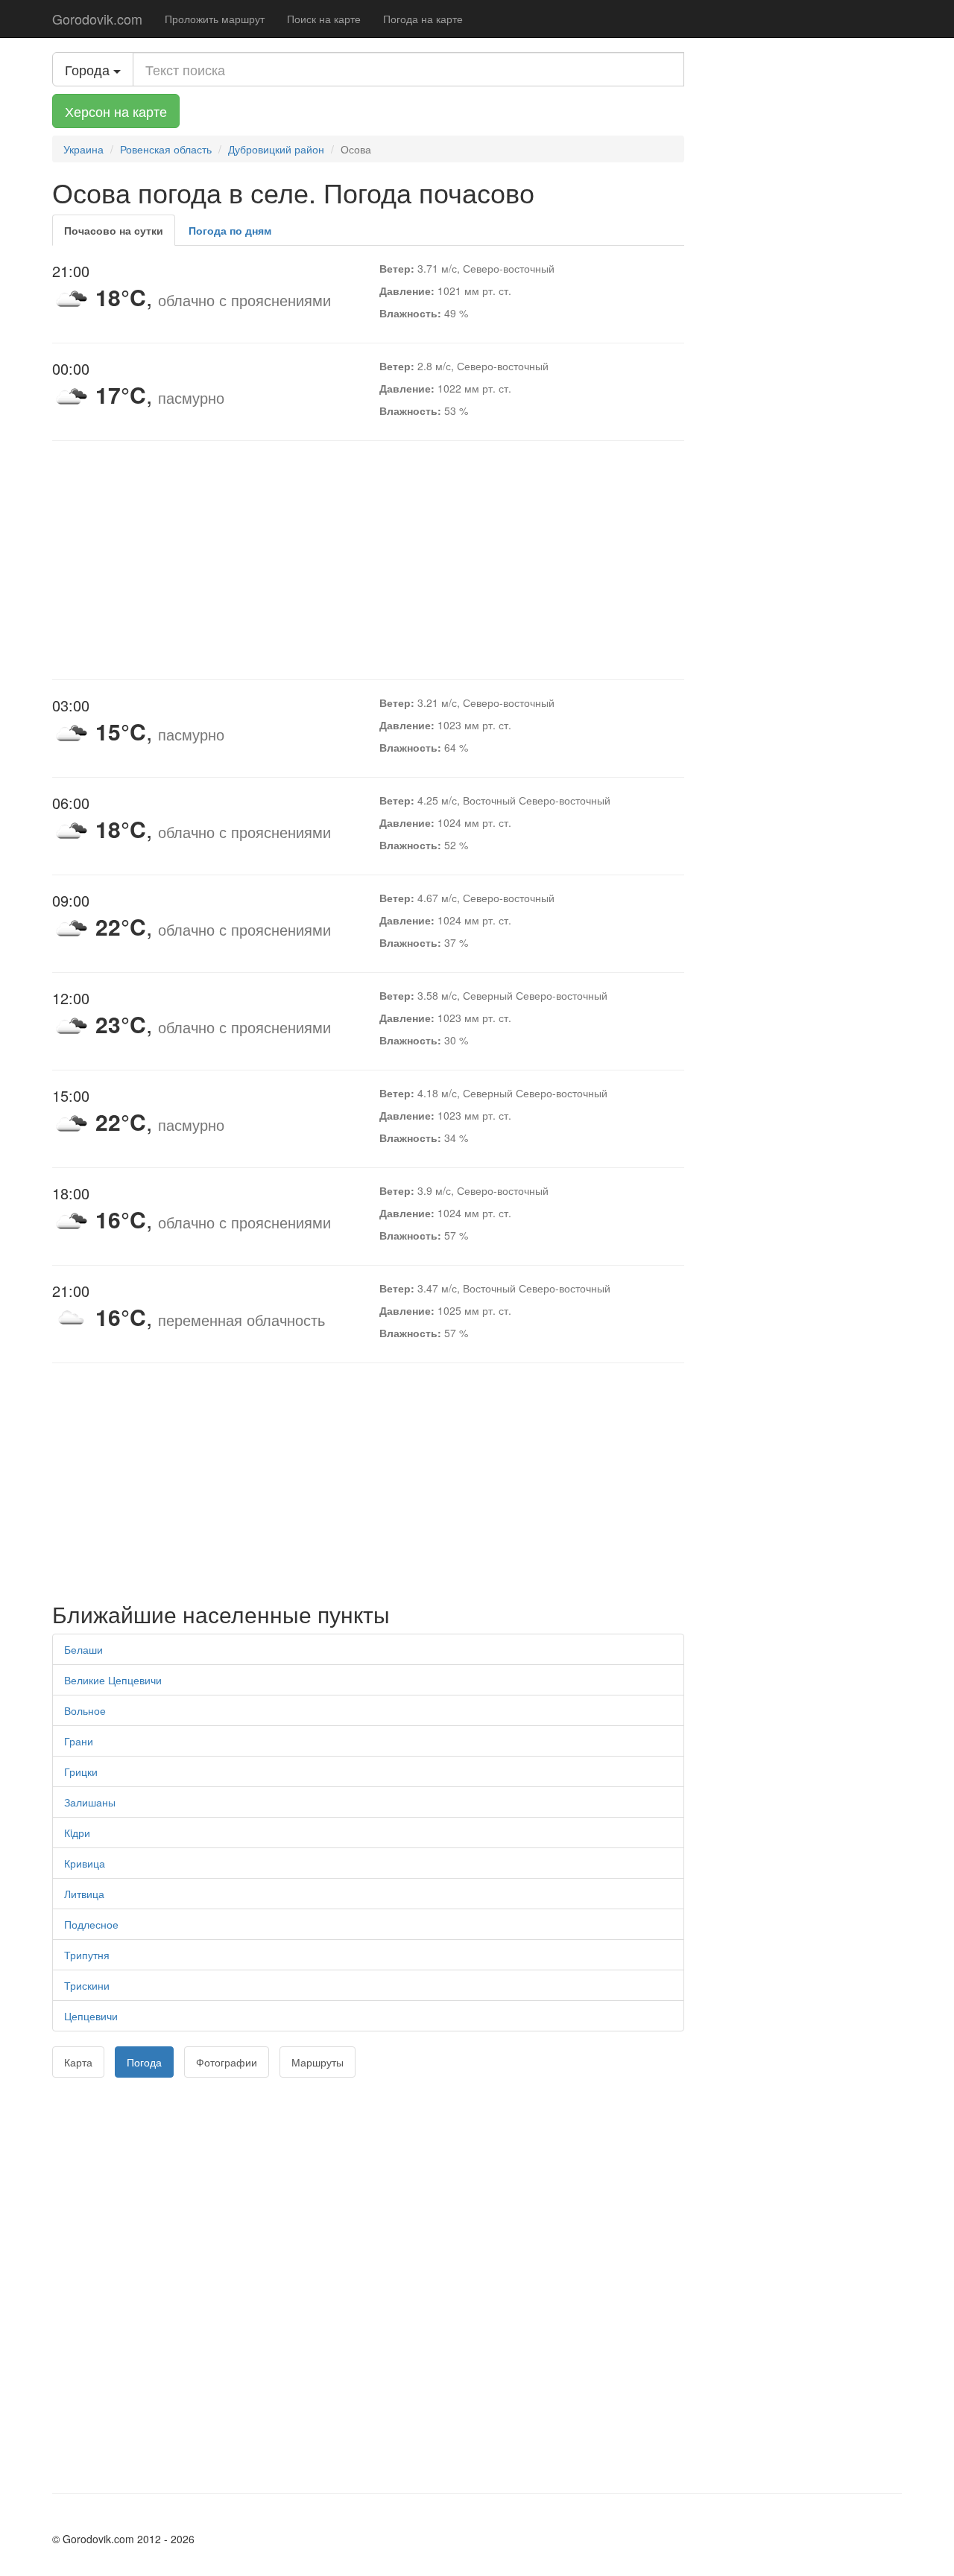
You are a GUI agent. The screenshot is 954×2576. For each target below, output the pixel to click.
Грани (79, 1741)
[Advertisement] (368, 560)
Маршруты (318, 2062)
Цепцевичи (91, 2016)
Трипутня (87, 1955)
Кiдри (77, 1833)
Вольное (85, 1710)
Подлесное (91, 1924)
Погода (144, 2062)
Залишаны (90, 1802)
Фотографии (227, 2062)
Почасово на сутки (114, 230)
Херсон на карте (116, 111)
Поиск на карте (324, 19)
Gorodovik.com (97, 19)
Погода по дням (230, 230)
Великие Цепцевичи (113, 1680)
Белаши (83, 1649)
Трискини (87, 1985)
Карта (78, 2062)
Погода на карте (423, 19)
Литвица (84, 1894)
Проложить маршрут (215, 19)
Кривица (85, 1863)
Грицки (81, 1771)
